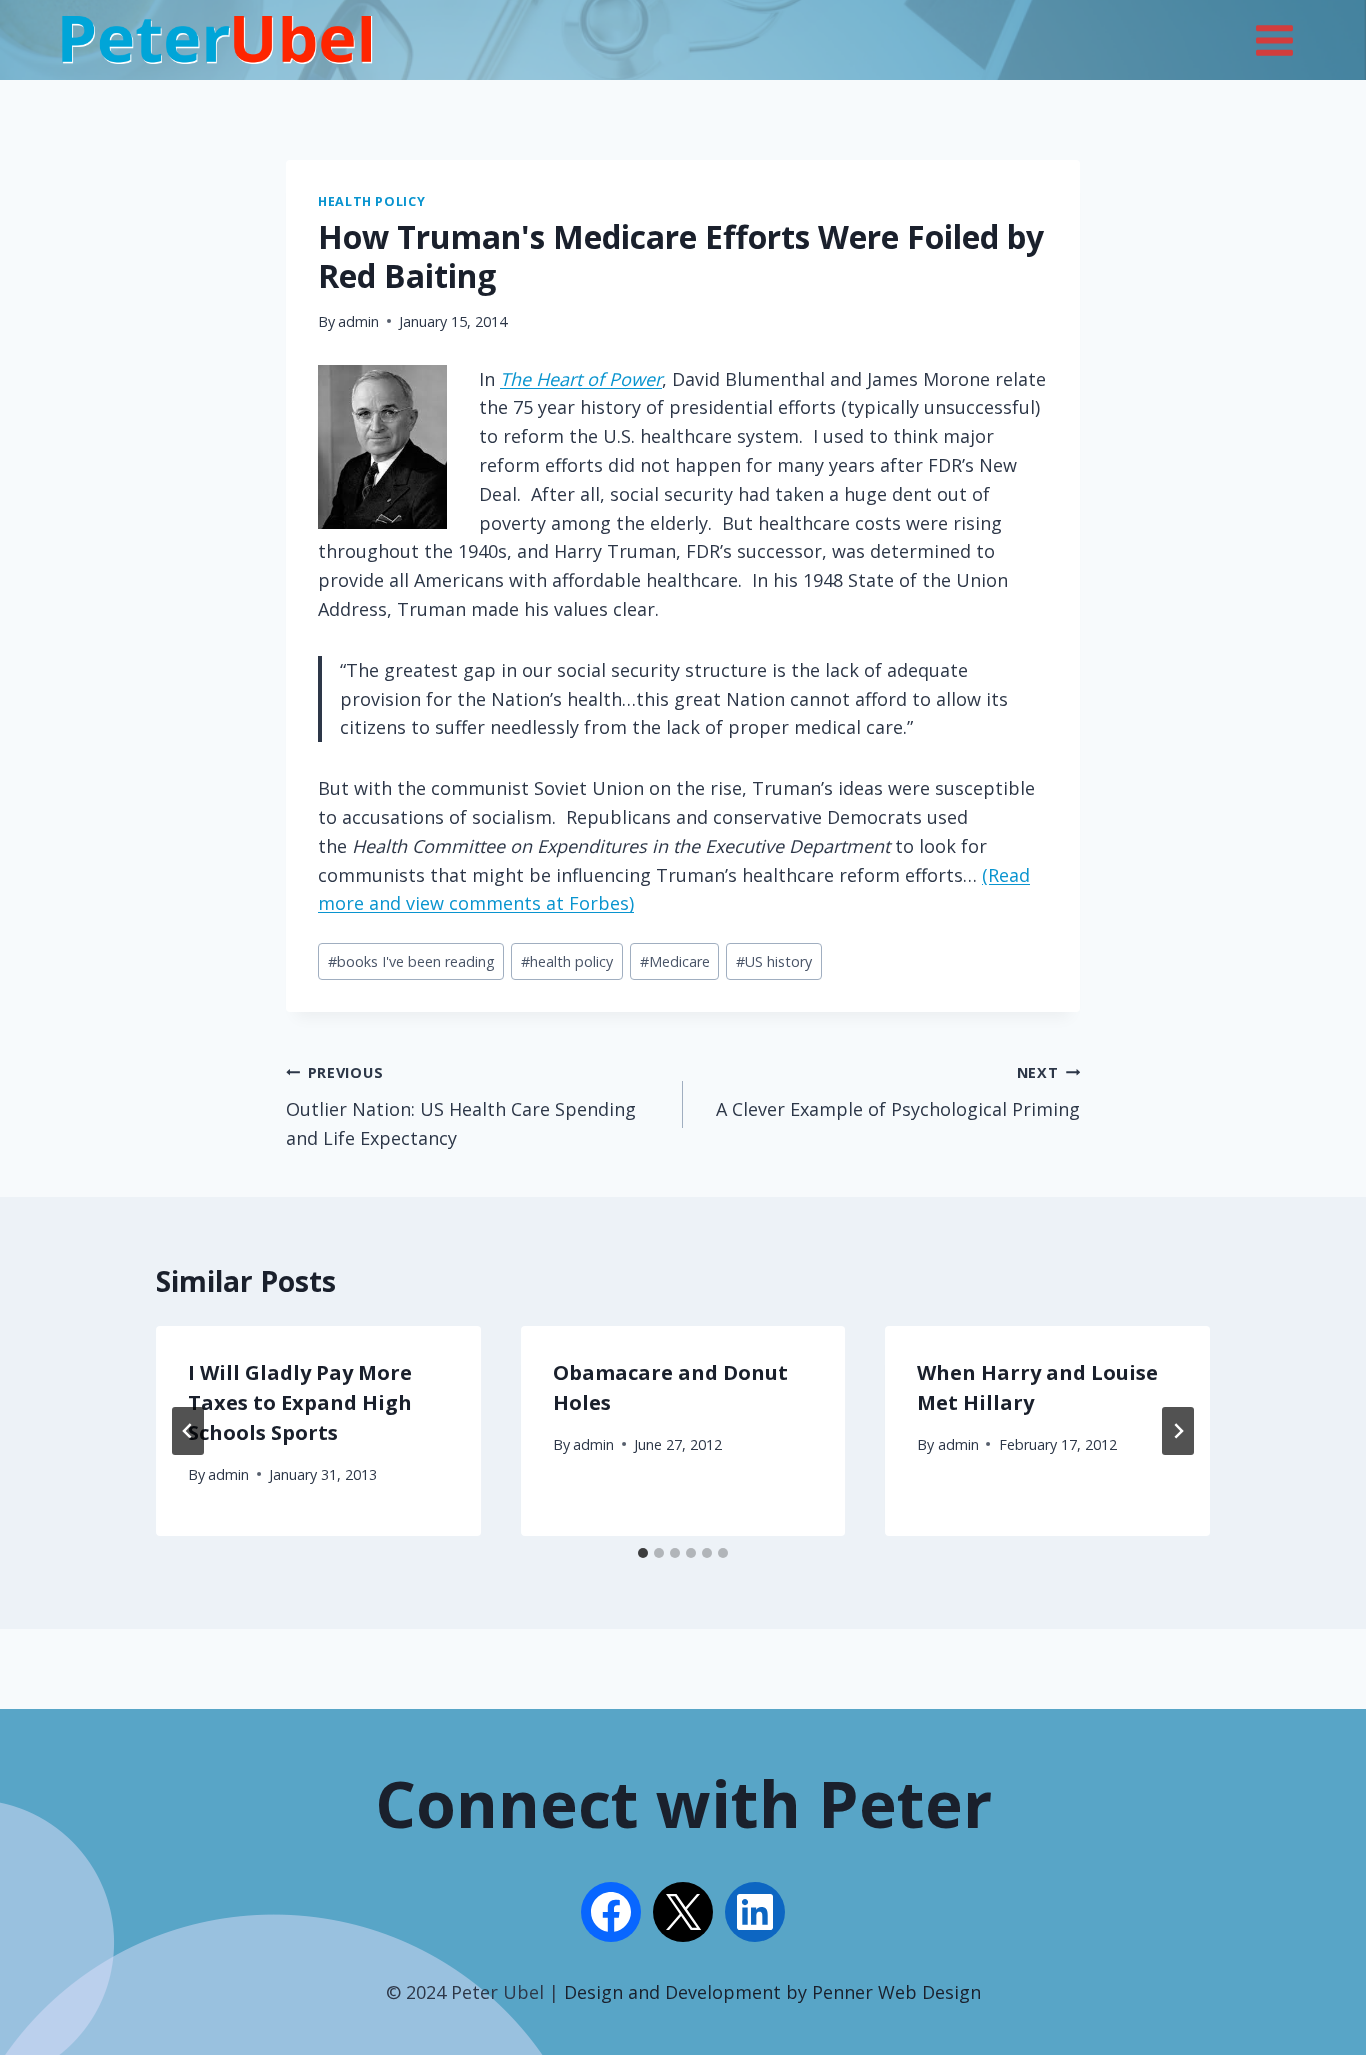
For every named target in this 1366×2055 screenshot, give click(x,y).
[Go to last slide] (188, 1431)
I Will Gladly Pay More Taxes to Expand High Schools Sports (300, 1402)
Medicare (675, 961)
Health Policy (371, 201)
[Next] (1178, 1431)
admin (358, 321)
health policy (567, 961)
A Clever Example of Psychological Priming (898, 1092)
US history (774, 961)
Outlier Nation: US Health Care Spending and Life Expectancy (461, 1106)
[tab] (643, 1553)
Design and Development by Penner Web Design (772, 1992)
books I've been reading (411, 961)
